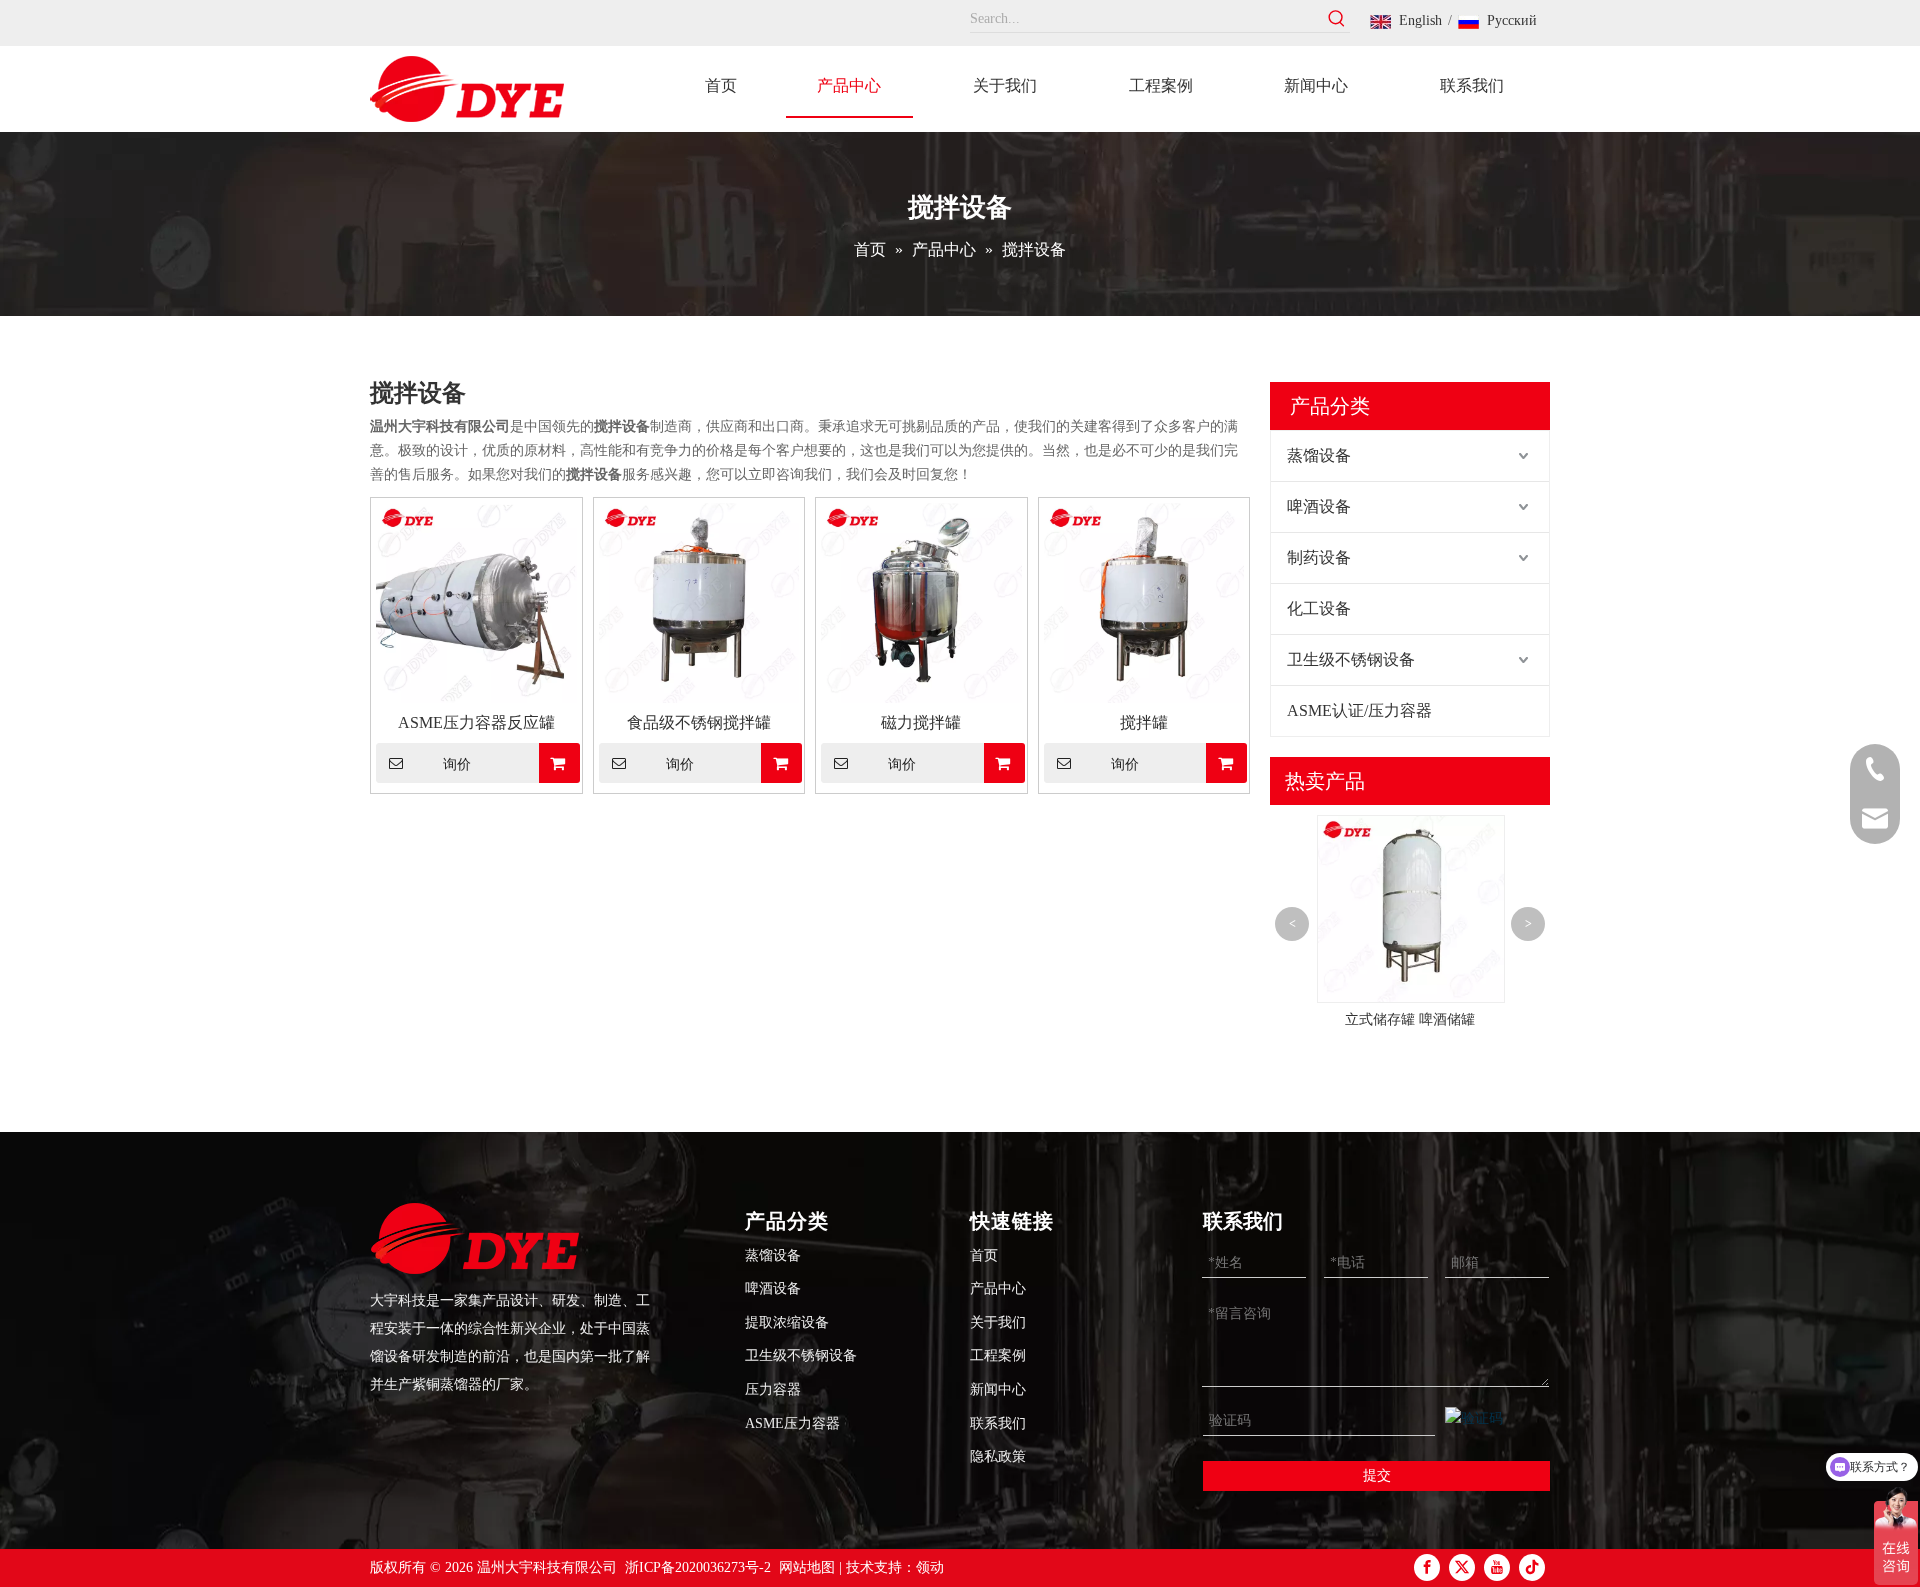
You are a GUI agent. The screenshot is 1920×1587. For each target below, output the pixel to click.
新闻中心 (998, 1389)
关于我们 (998, 1322)
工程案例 (998, 1355)
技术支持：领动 (895, 1567)
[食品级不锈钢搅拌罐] (699, 601)
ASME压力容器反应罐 (476, 722)
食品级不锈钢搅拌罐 (699, 722)
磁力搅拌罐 (921, 722)
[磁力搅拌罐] (921, 601)
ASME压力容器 (792, 1423)
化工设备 (1319, 608)
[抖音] (1532, 1567)
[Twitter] (1462, 1567)
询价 (457, 764)
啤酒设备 (1319, 506)
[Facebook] (1427, 1567)
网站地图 (807, 1567)
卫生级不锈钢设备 (1351, 659)
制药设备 (1319, 557)
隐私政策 (998, 1456)
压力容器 (773, 1389)
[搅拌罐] (1144, 601)
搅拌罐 (1144, 722)
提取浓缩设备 (787, 1322)
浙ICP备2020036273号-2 (698, 1567)
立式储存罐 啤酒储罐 (1410, 1019)
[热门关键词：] (1337, 19)
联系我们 (998, 1423)
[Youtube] (1497, 1567)
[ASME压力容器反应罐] (476, 601)
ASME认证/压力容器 (1359, 710)
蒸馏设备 (1319, 455)
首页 (984, 1255)
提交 (1377, 1475)
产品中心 (998, 1288)
